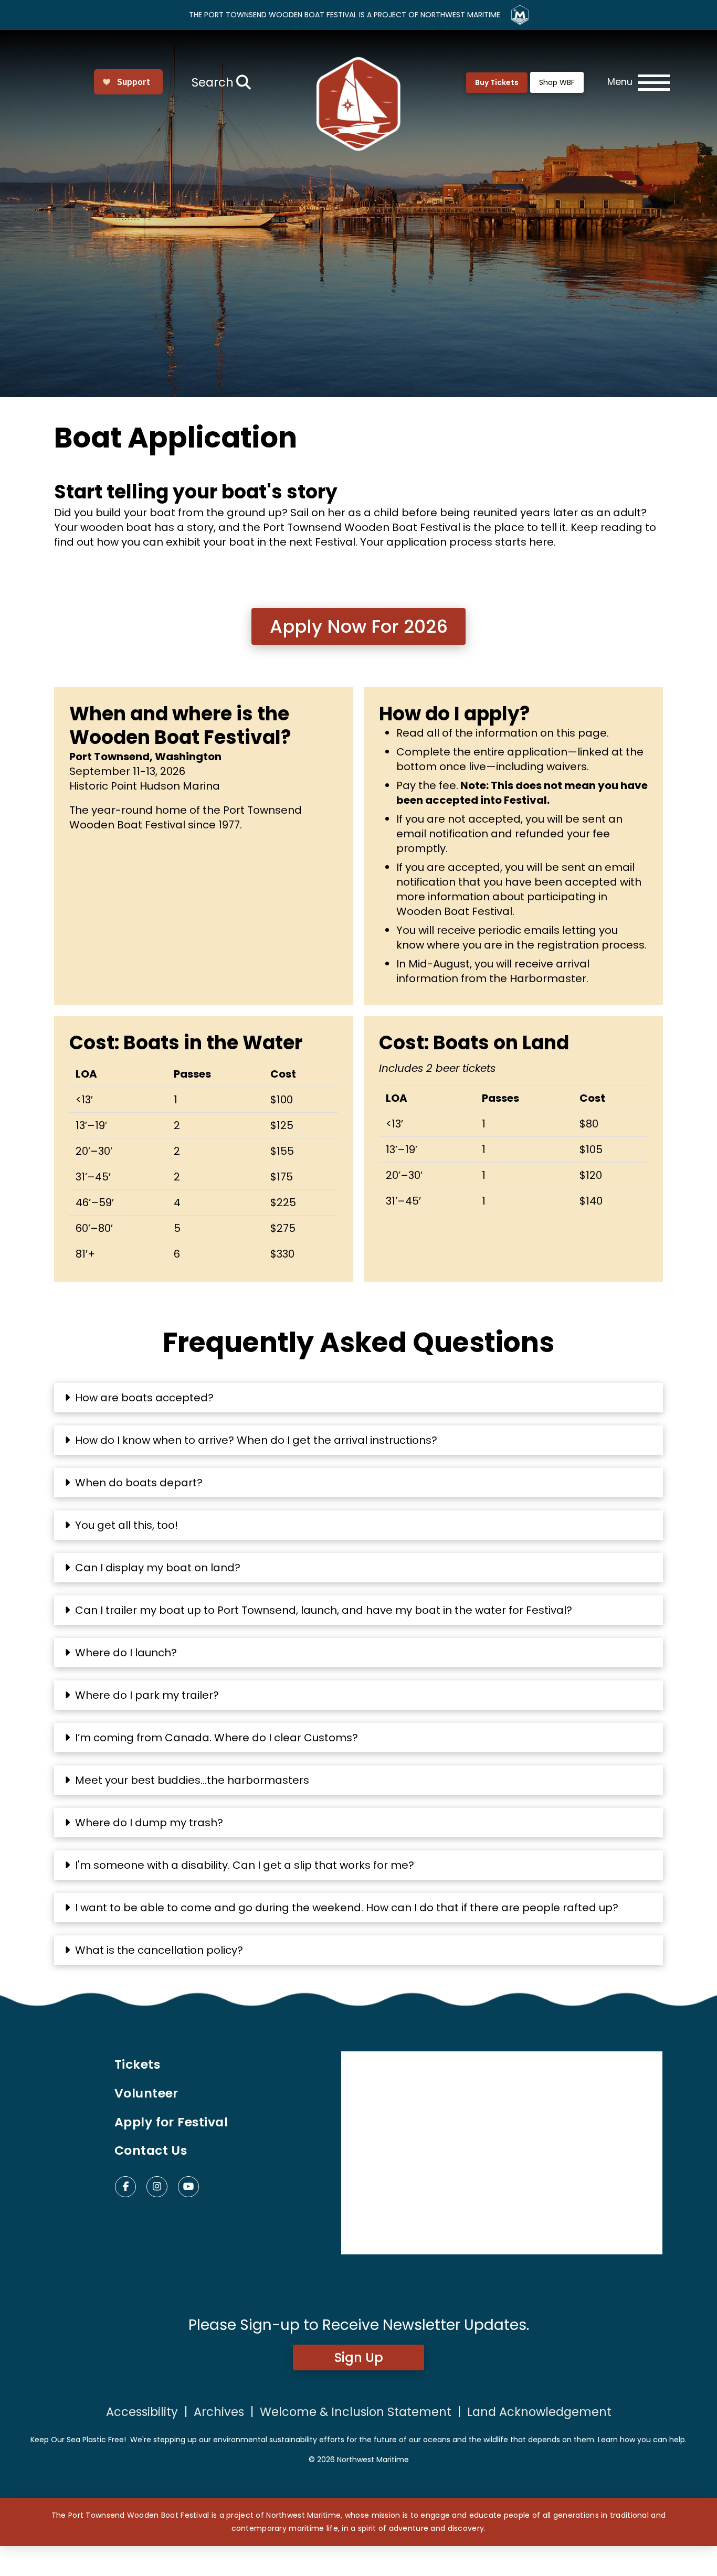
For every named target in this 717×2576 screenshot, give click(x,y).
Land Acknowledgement (539, 2412)
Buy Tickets (497, 82)
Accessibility (142, 2412)
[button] (220, 82)
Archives (219, 2412)
